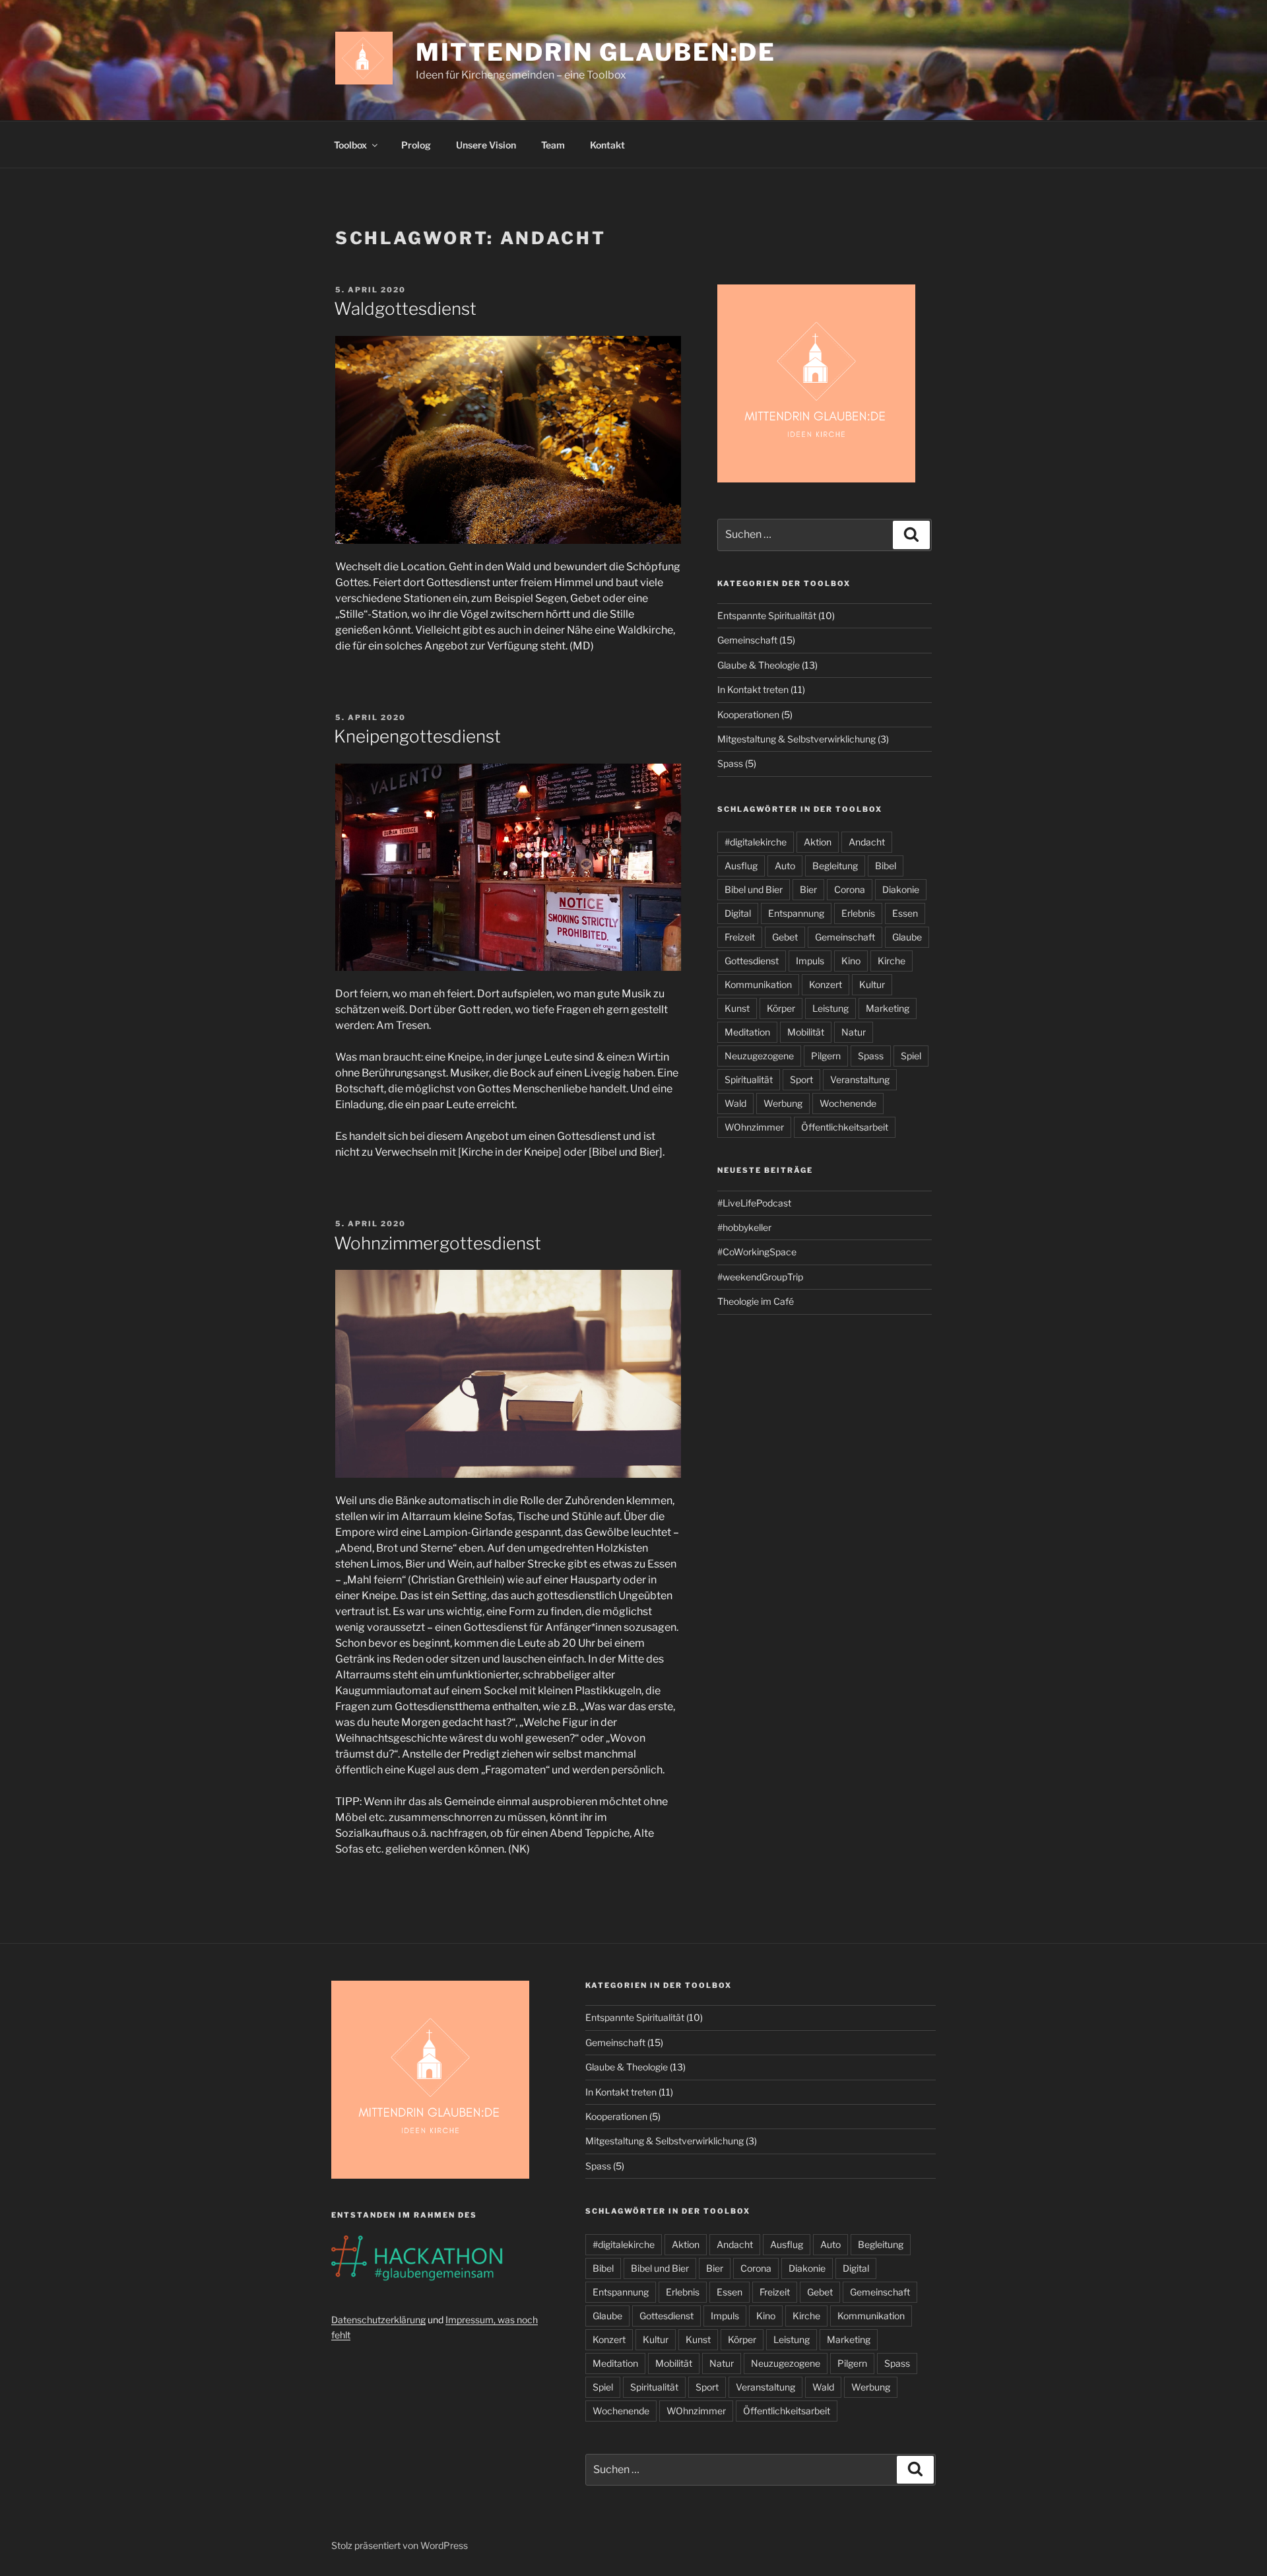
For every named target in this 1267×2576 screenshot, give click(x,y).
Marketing (888, 1008)
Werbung (783, 1103)
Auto (785, 866)
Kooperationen (748, 714)
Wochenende (848, 1103)
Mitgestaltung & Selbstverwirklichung (796, 739)
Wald (735, 1103)
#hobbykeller (744, 1227)
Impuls (810, 961)
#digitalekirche (756, 842)
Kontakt (607, 145)
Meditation (747, 1032)
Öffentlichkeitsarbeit (845, 1127)
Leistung (830, 1008)
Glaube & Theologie (759, 665)
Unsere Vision (486, 145)
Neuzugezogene (759, 1056)
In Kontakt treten (753, 689)
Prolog (416, 145)
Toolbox (350, 145)
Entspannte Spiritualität (767, 615)
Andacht (867, 842)
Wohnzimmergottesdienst (438, 1243)
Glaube (907, 937)
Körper (781, 1008)
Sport (801, 1079)
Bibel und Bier (754, 889)
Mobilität (806, 1032)
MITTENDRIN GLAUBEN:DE (596, 52)
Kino (851, 961)
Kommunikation (758, 984)
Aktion (818, 842)
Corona (850, 889)
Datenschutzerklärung (378, 2320)
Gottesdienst (752, 961)
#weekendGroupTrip (760, 1277)
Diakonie (901, 889)
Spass (730, 763)
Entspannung (796, 913)
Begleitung (835, 866)
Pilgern (826, 1056)
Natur (854, 1032)
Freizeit (740, 937)
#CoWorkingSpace (757, 1252)
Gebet (785, 937)
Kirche (892, 961)
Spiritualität (749, 1079)
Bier (808, 889)
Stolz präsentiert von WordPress (400, 2545)
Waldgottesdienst (405, 309)
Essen (905, 913)
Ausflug (741, 866)
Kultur (872, 984)
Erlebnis (858, 913)
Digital (738, 913)
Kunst (737, 1008)
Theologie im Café (756, 1301)
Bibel (886, 866)
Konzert (826, 984)
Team (553, 145)
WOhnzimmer (754, 1127)
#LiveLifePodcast (754, 1203)
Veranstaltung (860, 1079)
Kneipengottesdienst (417, 736)
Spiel (911, 1056)
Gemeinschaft (747, 640)
